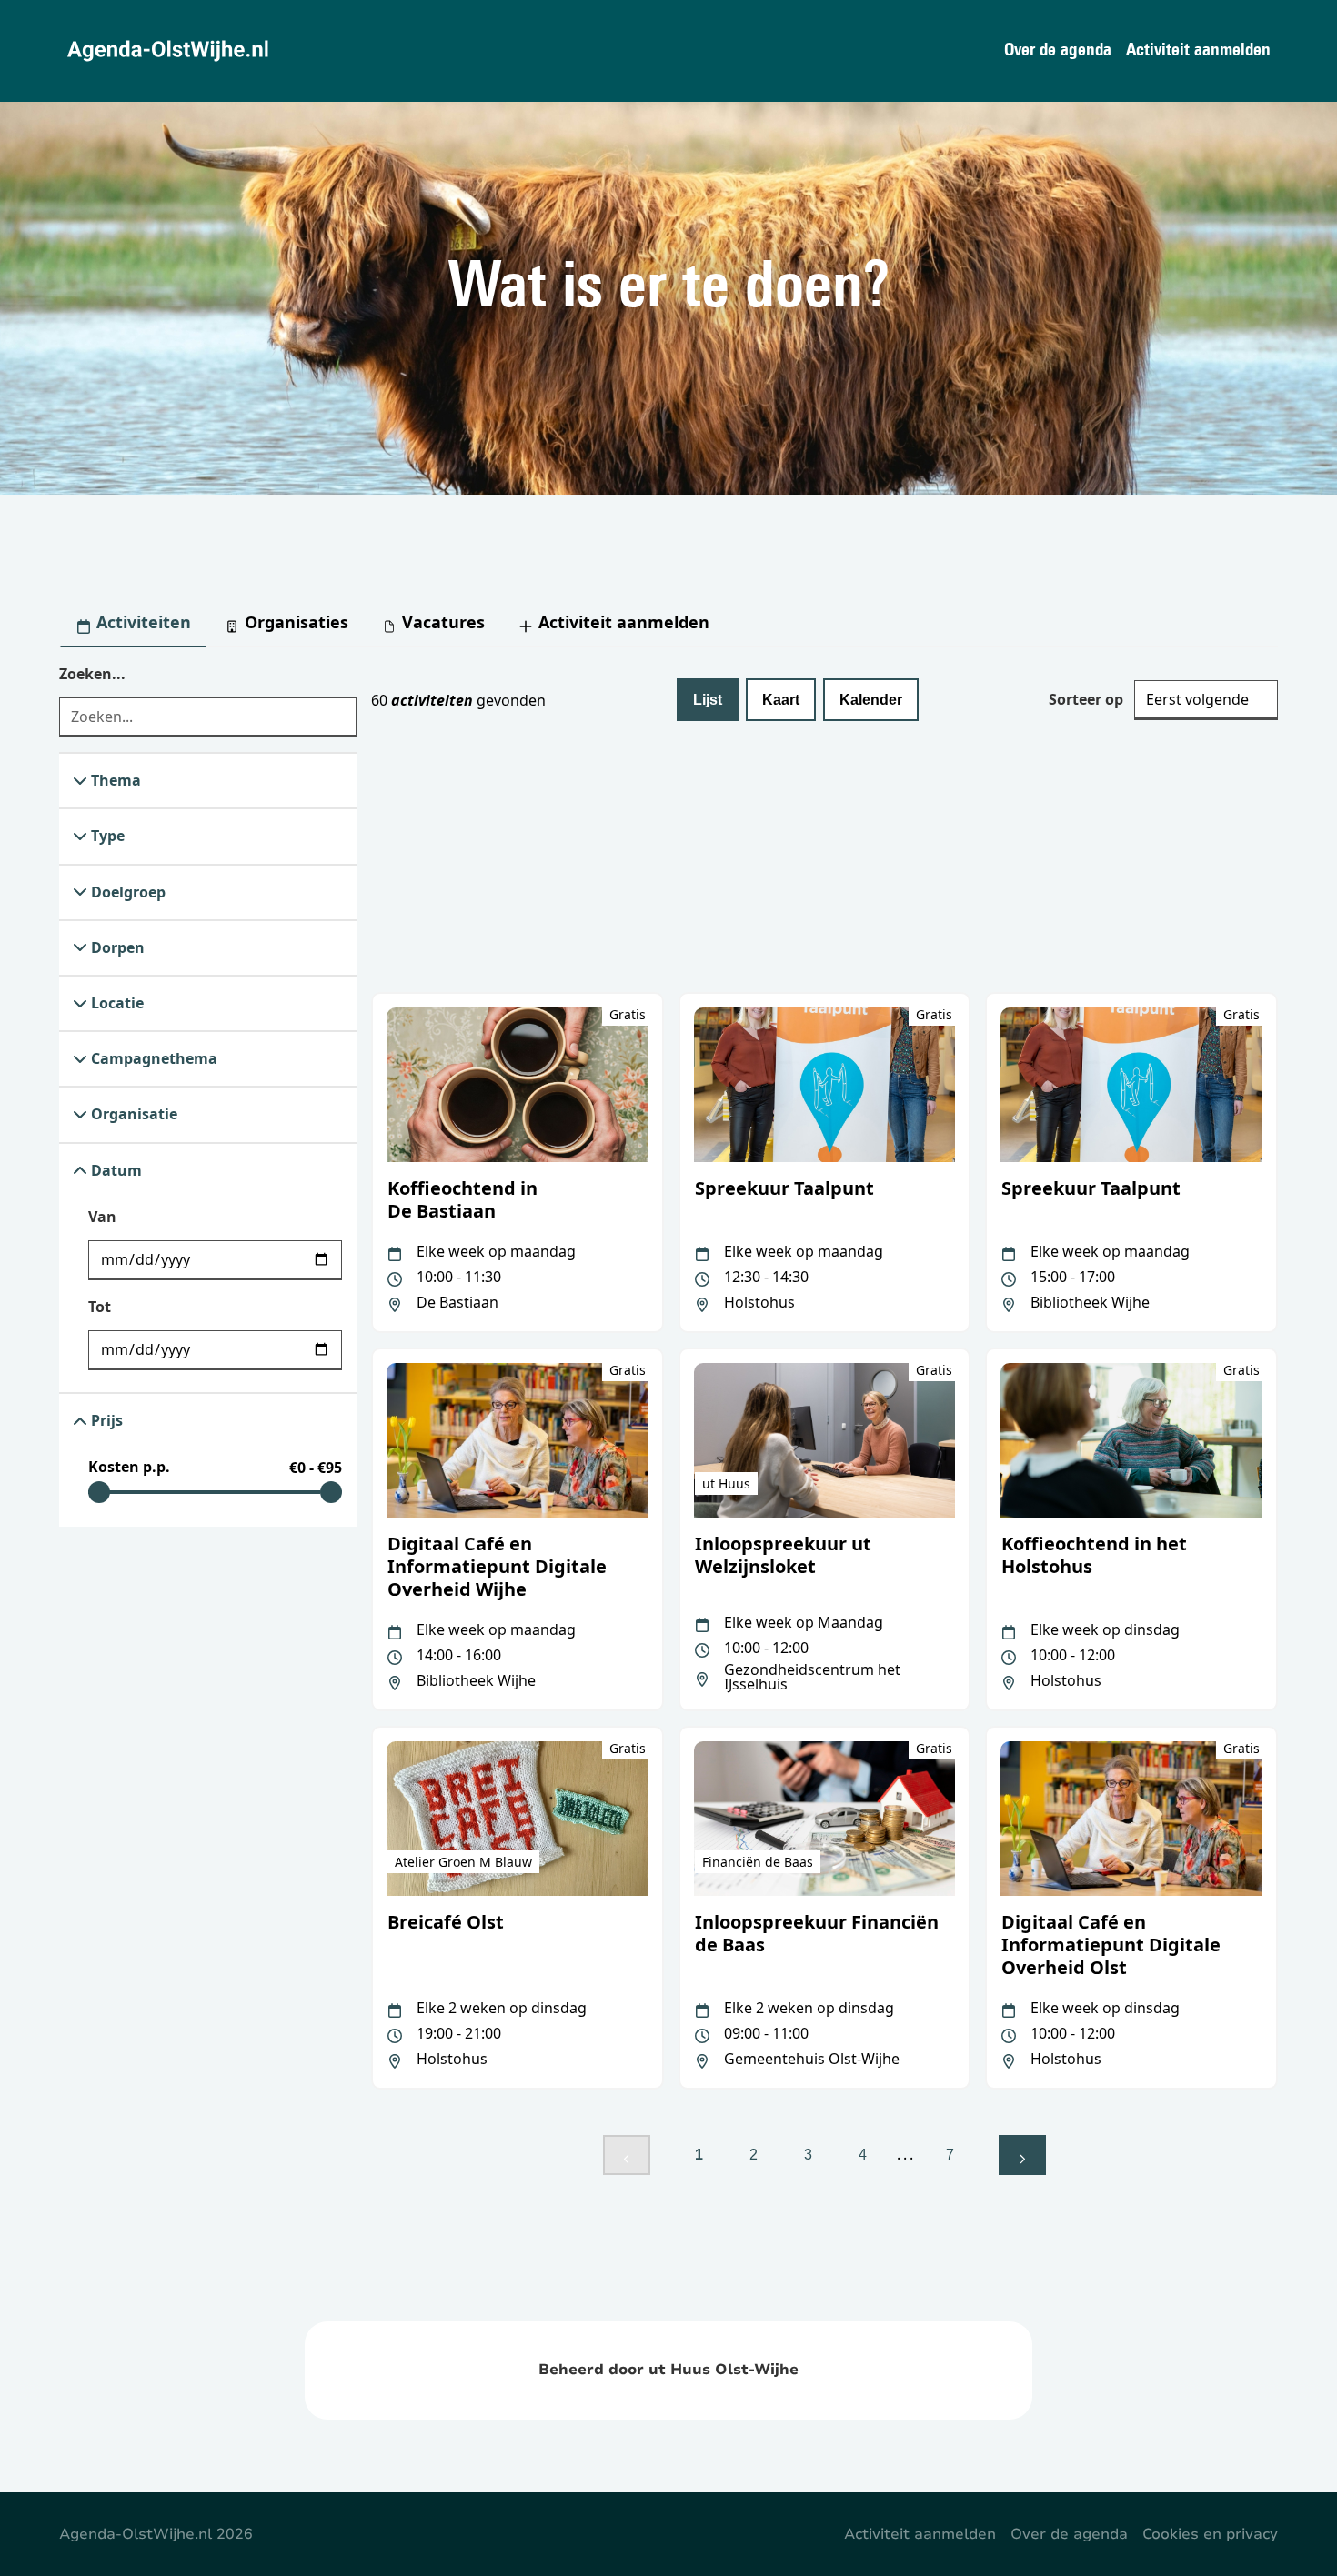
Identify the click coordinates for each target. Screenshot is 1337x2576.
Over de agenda (1058, 51)
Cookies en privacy (1210, 2534)
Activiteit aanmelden (1198, 51)
